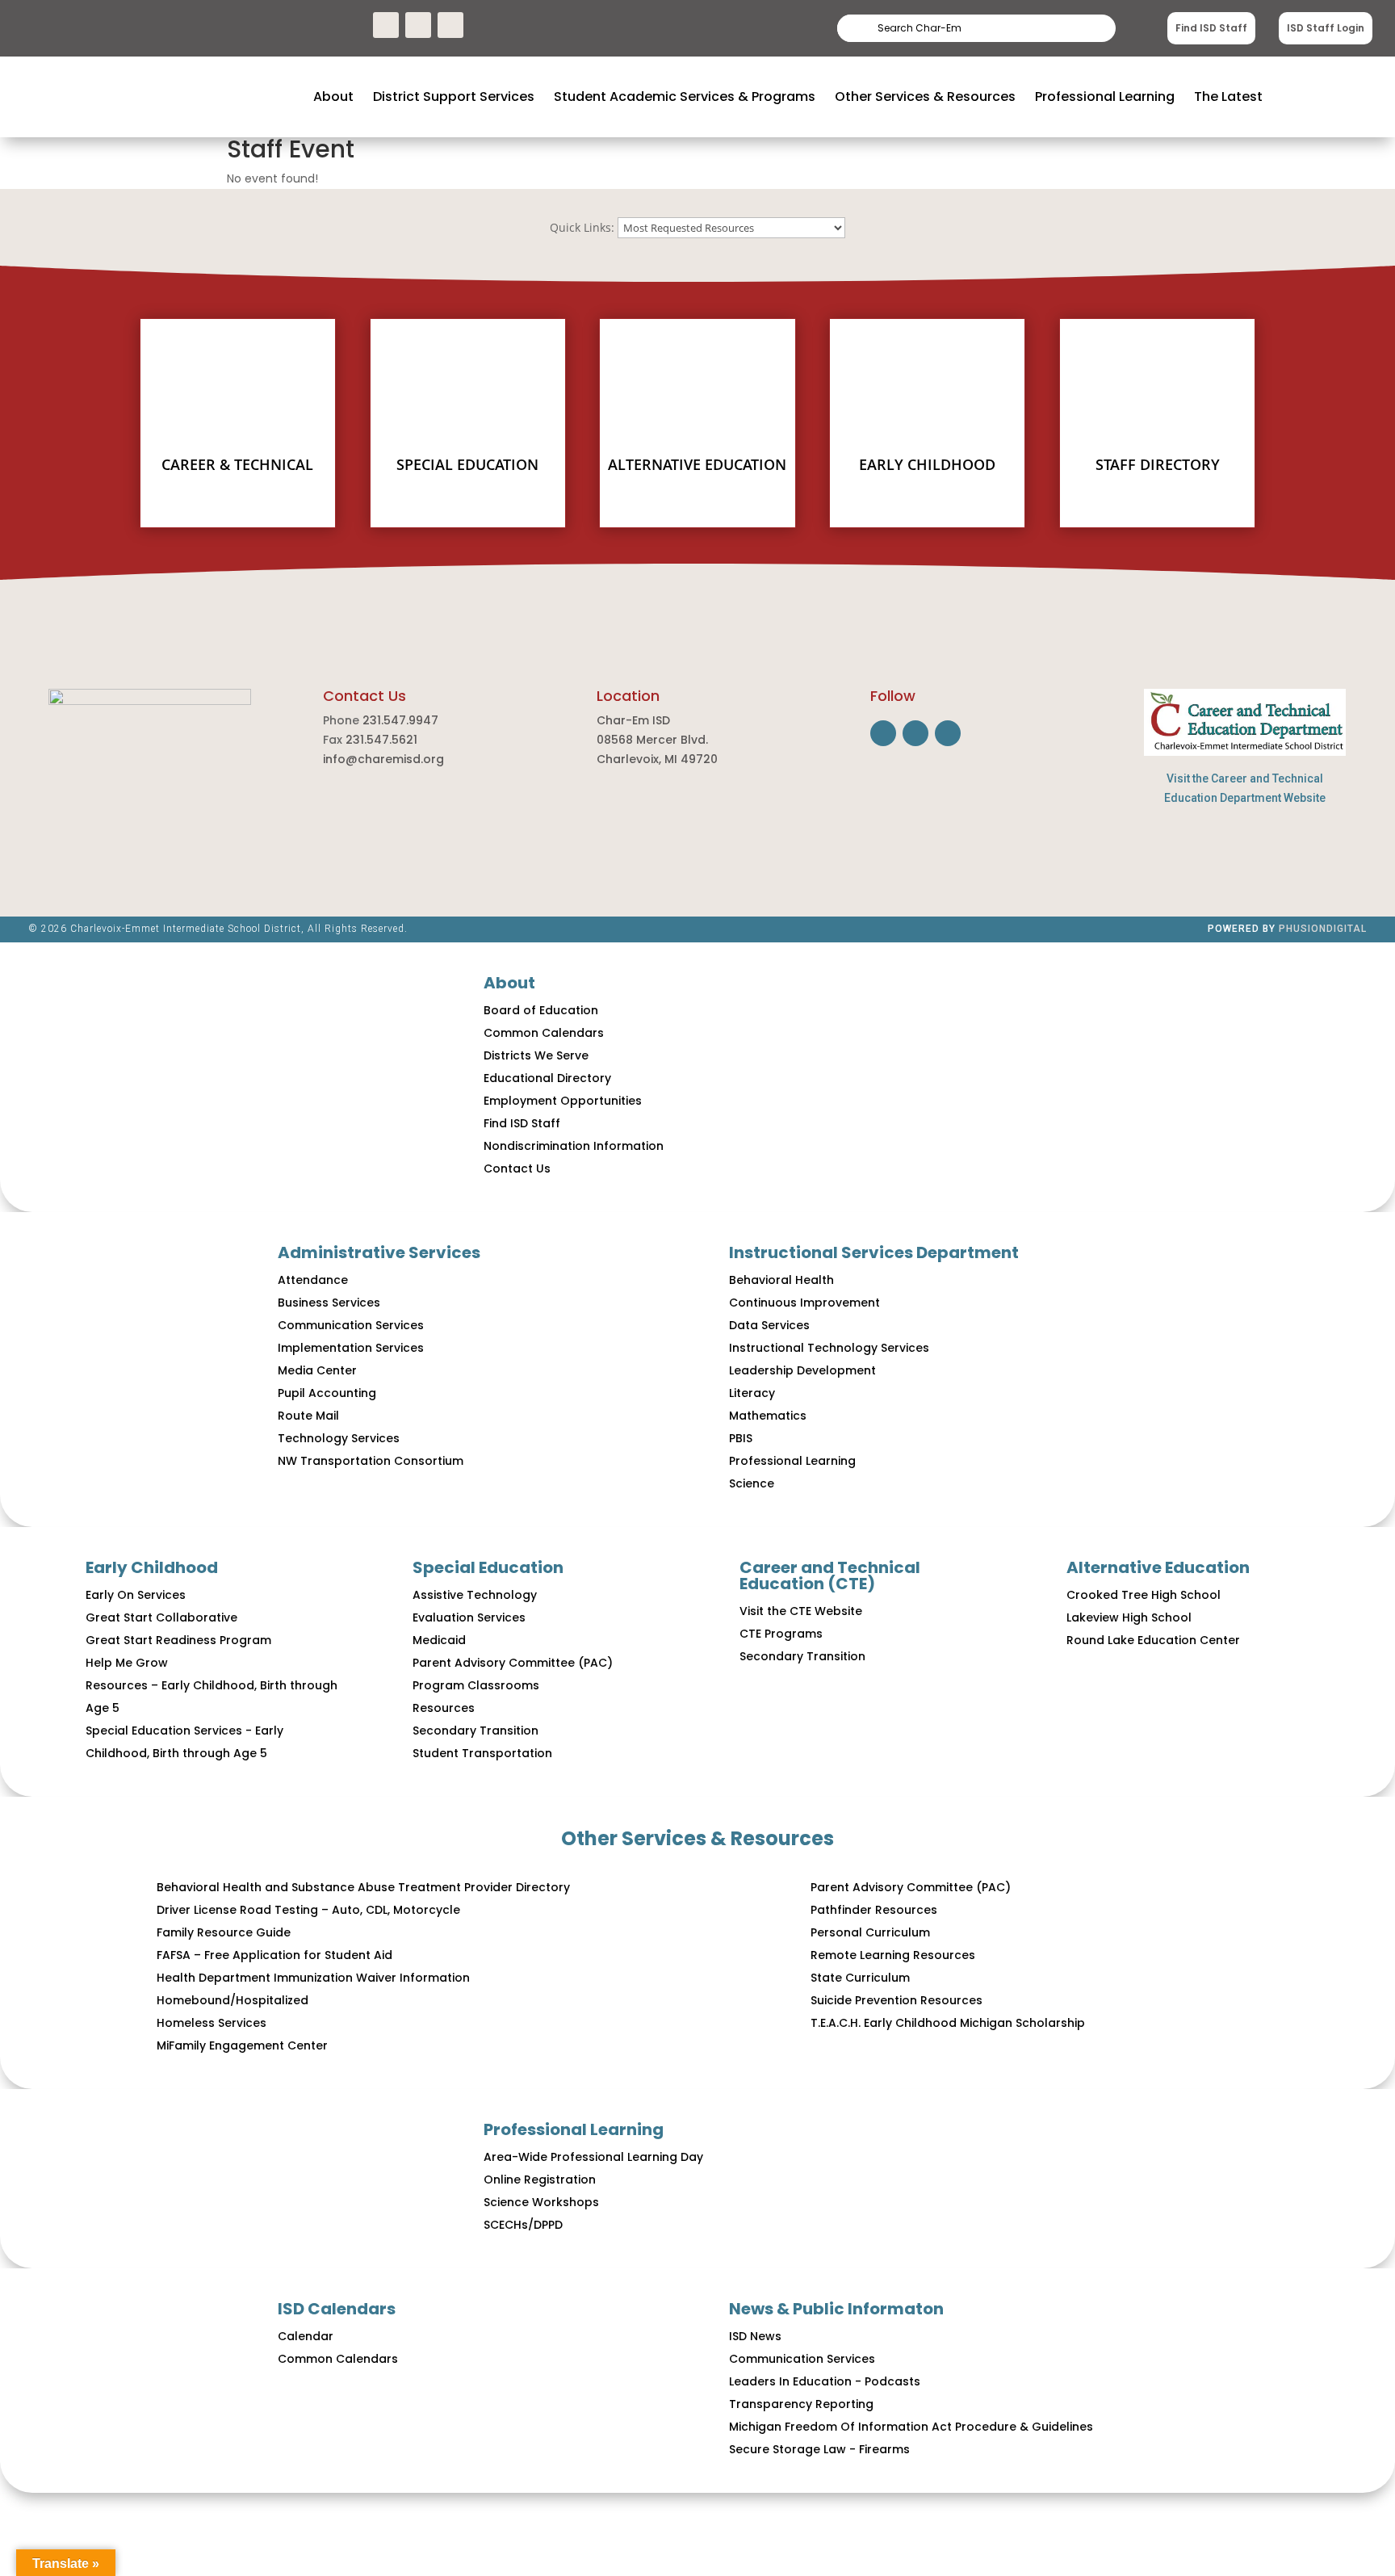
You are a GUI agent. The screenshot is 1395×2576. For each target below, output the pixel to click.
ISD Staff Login (1326, 28)
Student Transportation (482, 1753)
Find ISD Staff (1211, 28)
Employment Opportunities (563, 1101)
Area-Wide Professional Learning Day (593, 2157)
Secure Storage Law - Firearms (819, 2449)
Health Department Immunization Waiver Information (313, 1978)
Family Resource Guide (224, 1932)
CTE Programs (781, 1634)
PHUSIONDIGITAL (1323, 929)
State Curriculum (860, 1978)
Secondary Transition (475, 1731)
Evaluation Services (469, 1617)
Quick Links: (582, 227)
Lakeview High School (1129, 1617)
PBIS (741, 1438)
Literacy (752, 1393)
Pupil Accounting (327, 1393)
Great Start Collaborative (161, 1617)
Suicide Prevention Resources (896, 2000)
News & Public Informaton (836, 2309)
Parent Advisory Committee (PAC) (513, 1663)
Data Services (769, 1325)
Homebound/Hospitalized (232, 2000)
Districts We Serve (536, 1055)
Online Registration (540, 2180)
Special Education (488, 1567)
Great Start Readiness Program (178, 1640)
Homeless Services (212, 2023)
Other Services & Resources (697, 1838)
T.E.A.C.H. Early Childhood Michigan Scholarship (948, 2023)
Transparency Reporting (801, 2404)
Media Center (317, 1370)
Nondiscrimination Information (574, 1146)
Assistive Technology (475, 1595)
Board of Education (541, 1010)
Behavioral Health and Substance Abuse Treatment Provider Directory (363, 1887)
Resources (444, 1708)
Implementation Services (351, 1348)
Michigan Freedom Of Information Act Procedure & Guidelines (911, 2427)
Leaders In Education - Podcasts (825, 2381)
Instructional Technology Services (829, 1348)
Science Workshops (541, 2202)
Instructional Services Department (874, 1252)
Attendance (313, 1280)
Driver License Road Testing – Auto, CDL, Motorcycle (308, 1910)
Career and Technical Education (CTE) (830, 1575)
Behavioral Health (781, 1280)
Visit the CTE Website (801, 1611)
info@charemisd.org (383, 759)
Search (1075, 28)
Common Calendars (544, 1033)
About (509, 983)
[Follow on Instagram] (418, 25)
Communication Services (351, 1325)
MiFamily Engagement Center (242, 2045)
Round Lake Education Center (1153, 1640)
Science (752, 1483)
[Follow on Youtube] (450, 25)
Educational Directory (547, 1078)
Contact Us (517, 1168)
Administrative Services (379, 1252)
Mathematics (768, 1416)
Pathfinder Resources (874, 1910)
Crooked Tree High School (1144, 1595)
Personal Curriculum (870, 1932)
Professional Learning (792, 1461)
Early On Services (136, 1595)
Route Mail (308, 1416)
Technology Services (339, 1438)
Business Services (329, 1303)
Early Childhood (152, 1567)
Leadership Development (802, 1370)
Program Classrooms (476, 1685)
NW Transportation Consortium (371, 1461)
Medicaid (439, 1640)
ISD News (755, 2336)
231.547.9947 (400, 720)
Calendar (306, 2336)
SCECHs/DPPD (523, 2225)
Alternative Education (1158, 1567)
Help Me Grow (127, 1663)
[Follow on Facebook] (386, 25)
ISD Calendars (337, 2309)
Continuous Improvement (804, 1303)
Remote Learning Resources (893, 1955)
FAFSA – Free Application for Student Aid (274, 1955)
